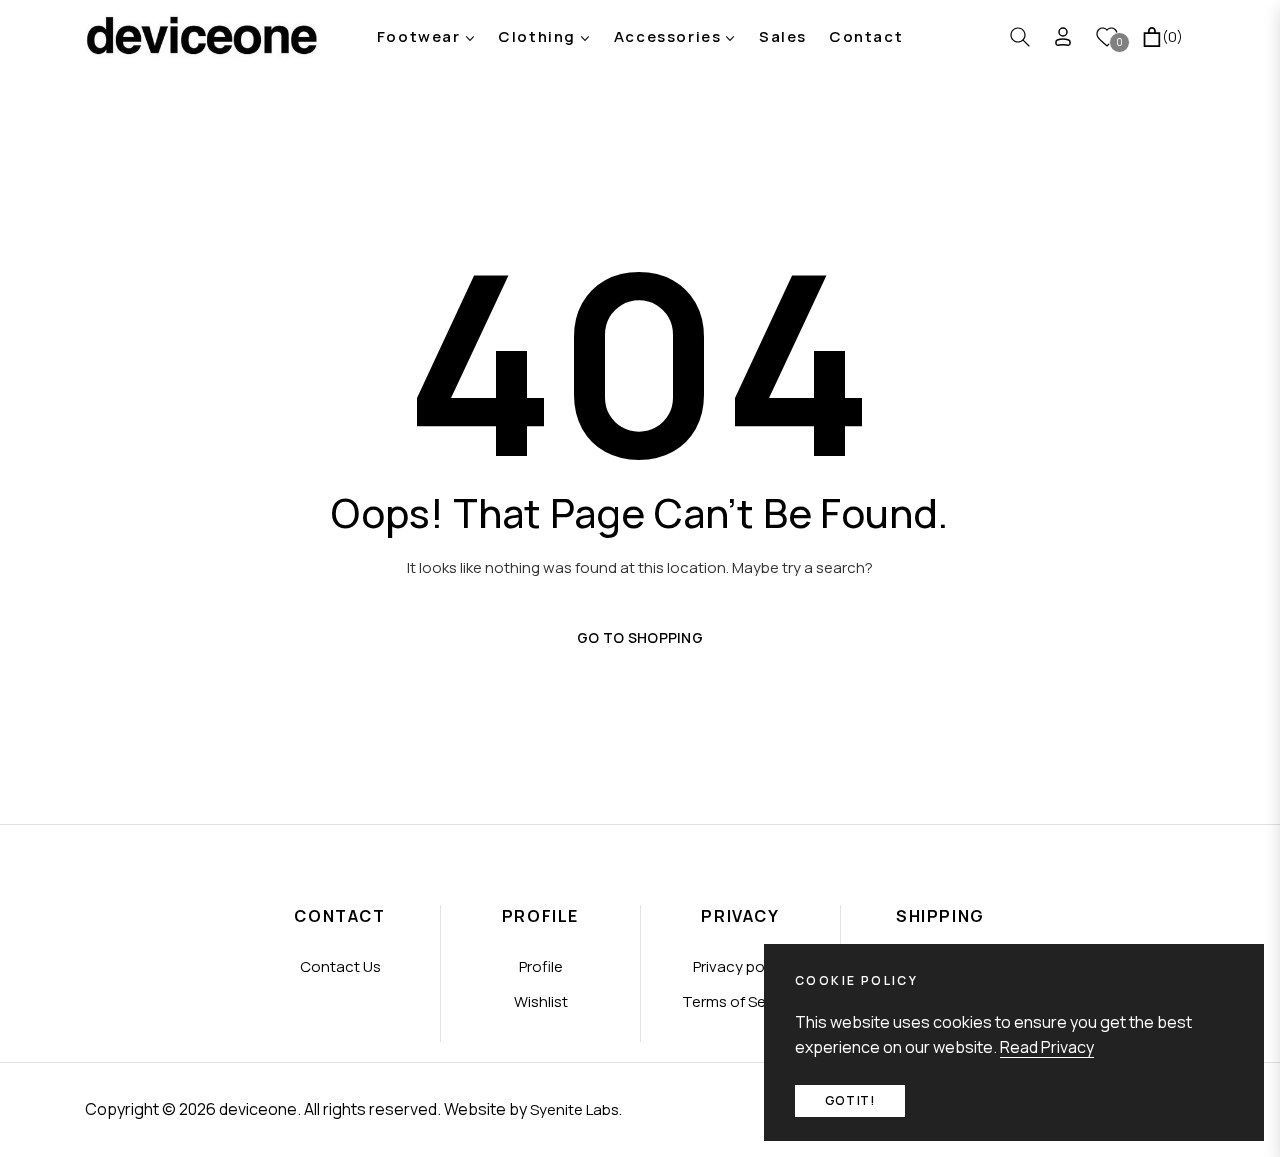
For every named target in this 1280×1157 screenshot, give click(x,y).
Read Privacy (1047, 1047)
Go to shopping (640, 637)
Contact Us (340, 966)
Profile (541, 966)
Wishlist (541, 1001)
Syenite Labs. (576, 1109)
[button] (1020, 37)
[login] (1063, 36)
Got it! (850, 1100)
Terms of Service (741, 1001)
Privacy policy (740, 966)
